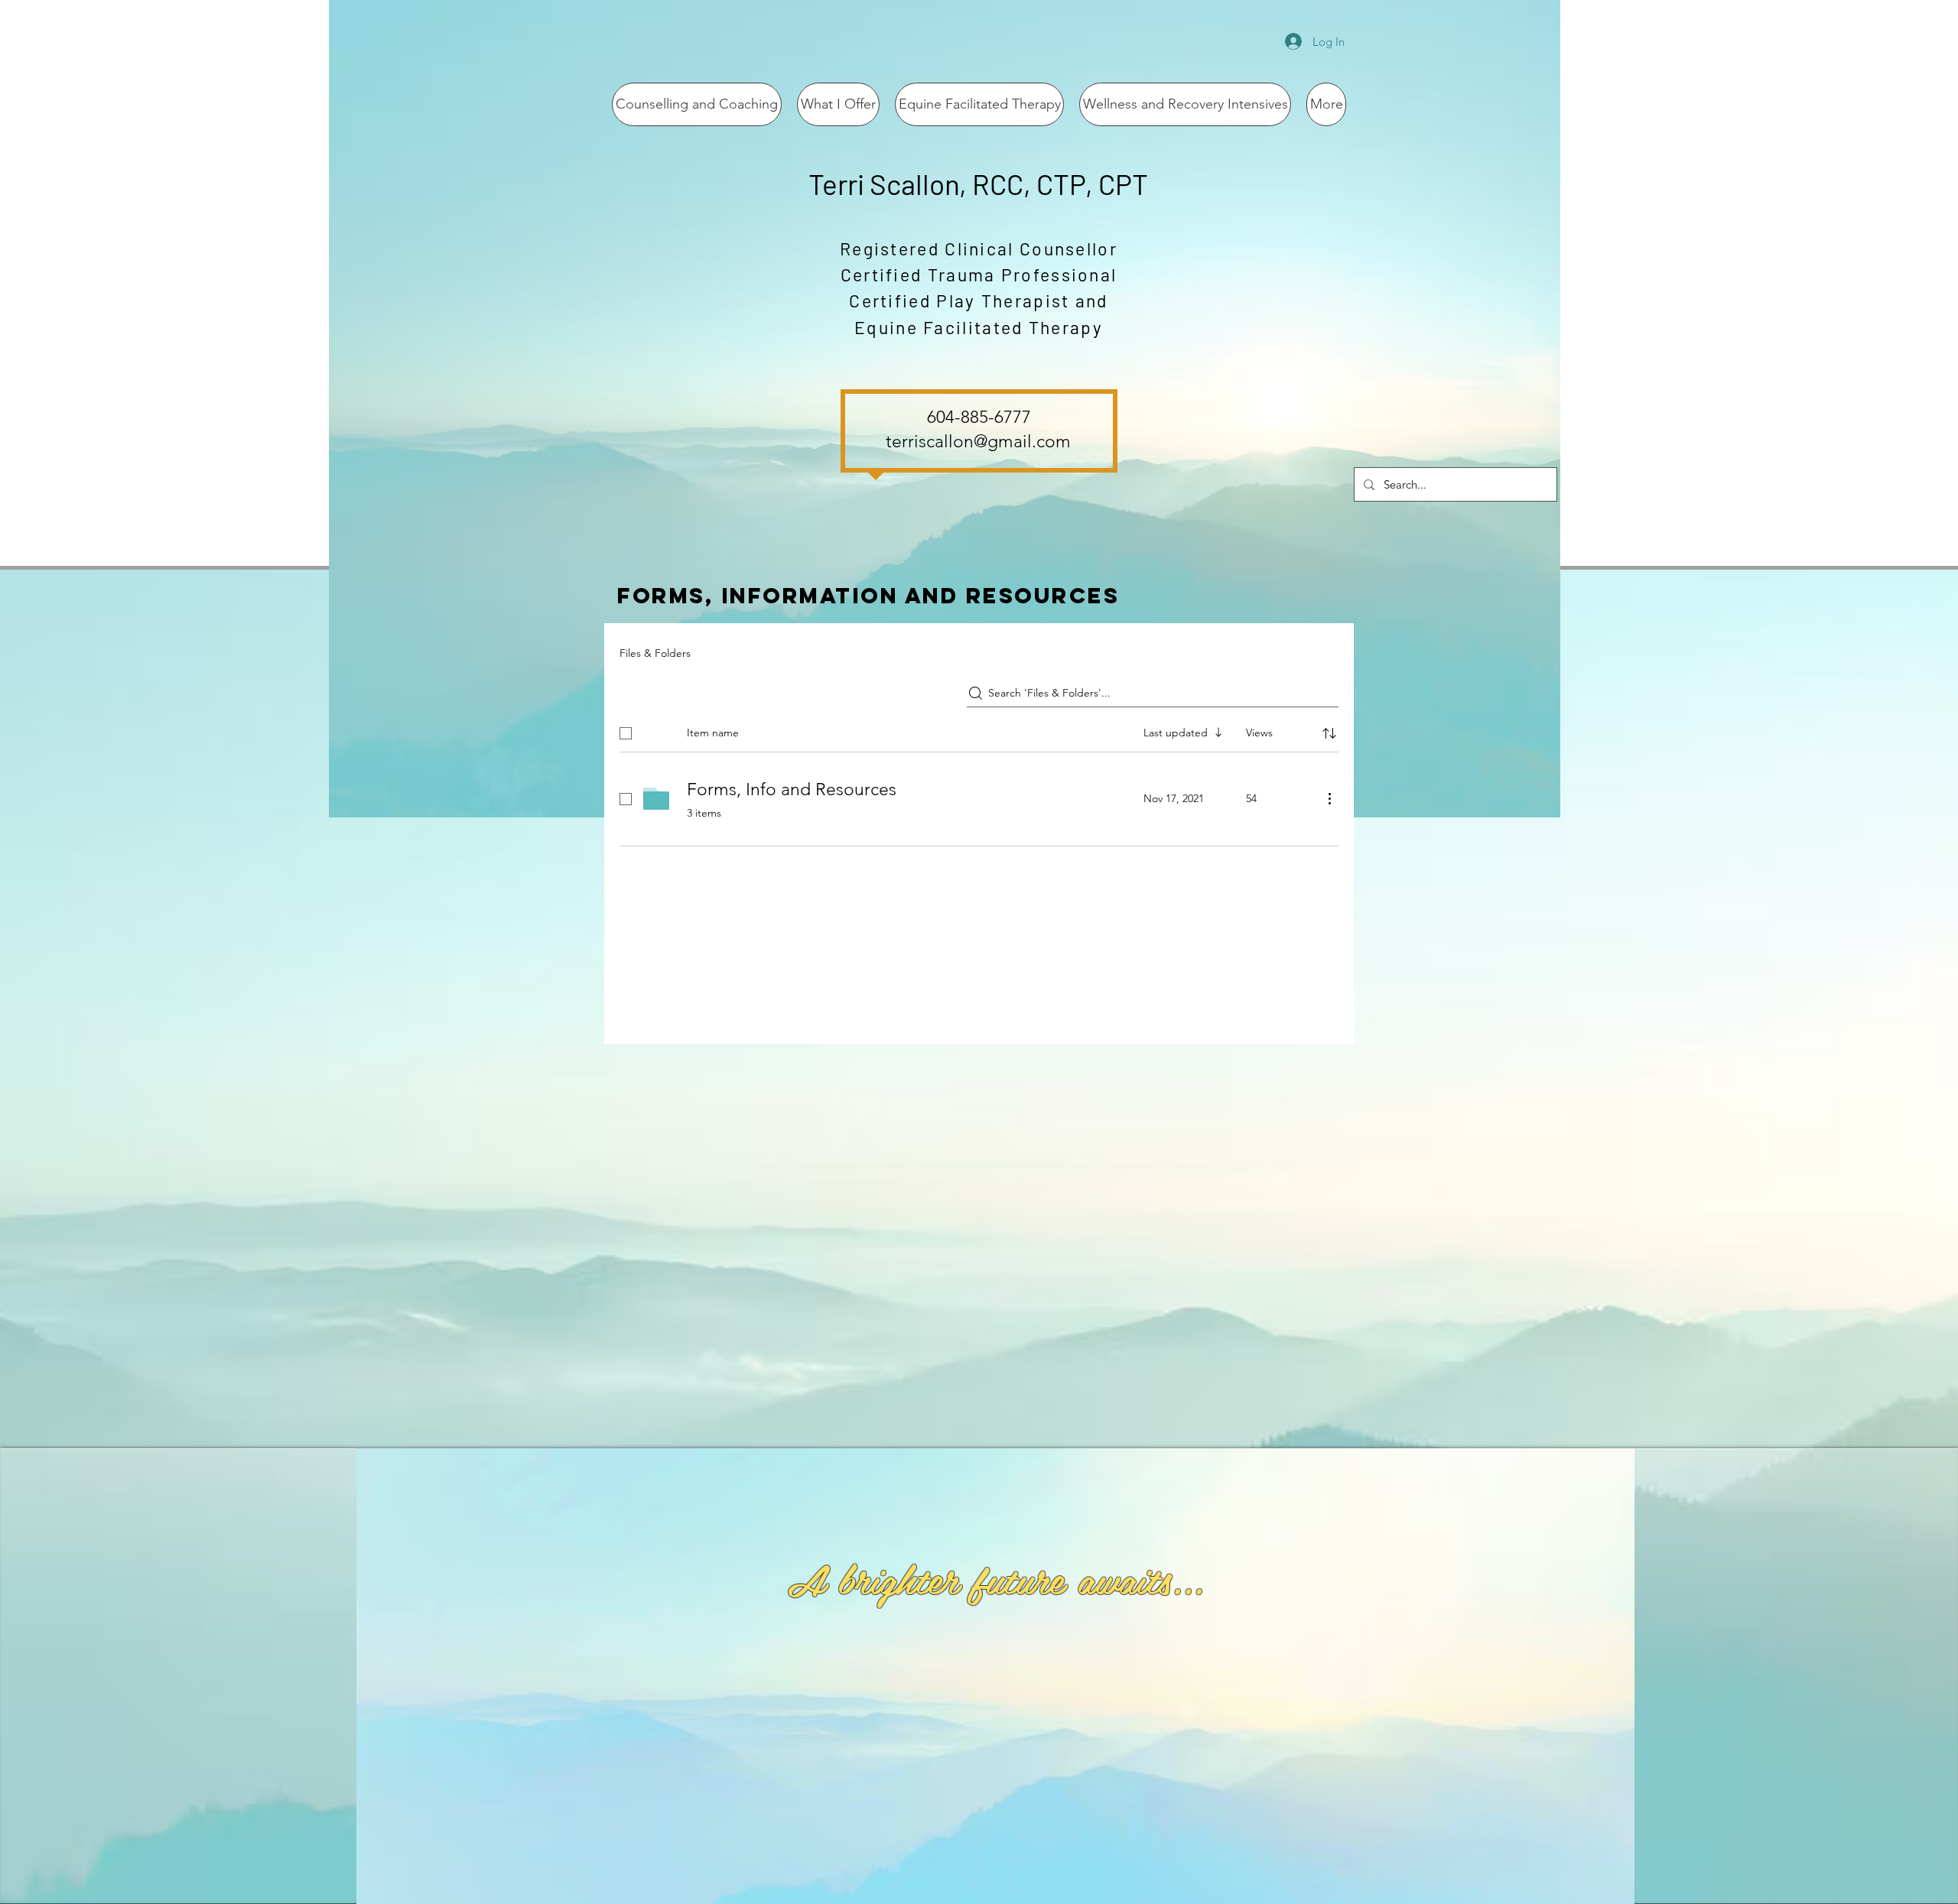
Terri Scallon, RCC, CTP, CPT (978, 184)
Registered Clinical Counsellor (979, 249)
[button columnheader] (1329, 733)
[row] (979, 730)
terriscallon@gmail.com (978, 442)
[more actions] (1329, 798)
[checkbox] (626, 733)
